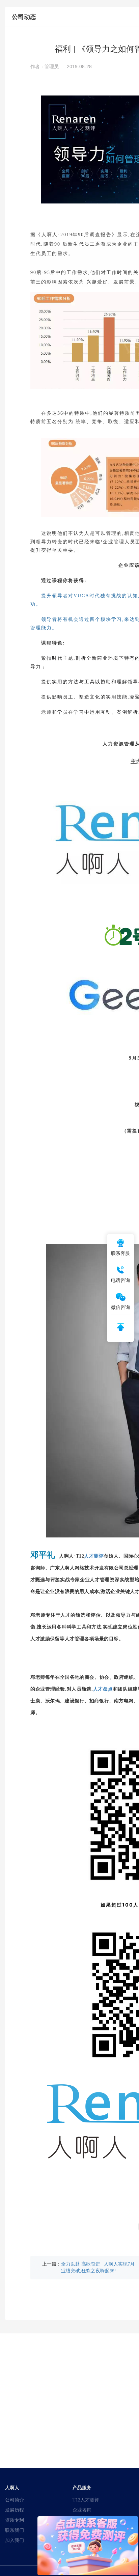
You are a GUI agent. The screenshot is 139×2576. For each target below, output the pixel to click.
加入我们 (15, 2540)
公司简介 (15, 2500)
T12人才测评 (86, 2500)
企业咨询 (82, 2510)
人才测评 (94, 1556)
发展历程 (15, 2510)
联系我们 (15, 2530)
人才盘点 (103, 1689)
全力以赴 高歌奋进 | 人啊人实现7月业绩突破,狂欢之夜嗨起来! (98, 2267)
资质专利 (15, 2520)
